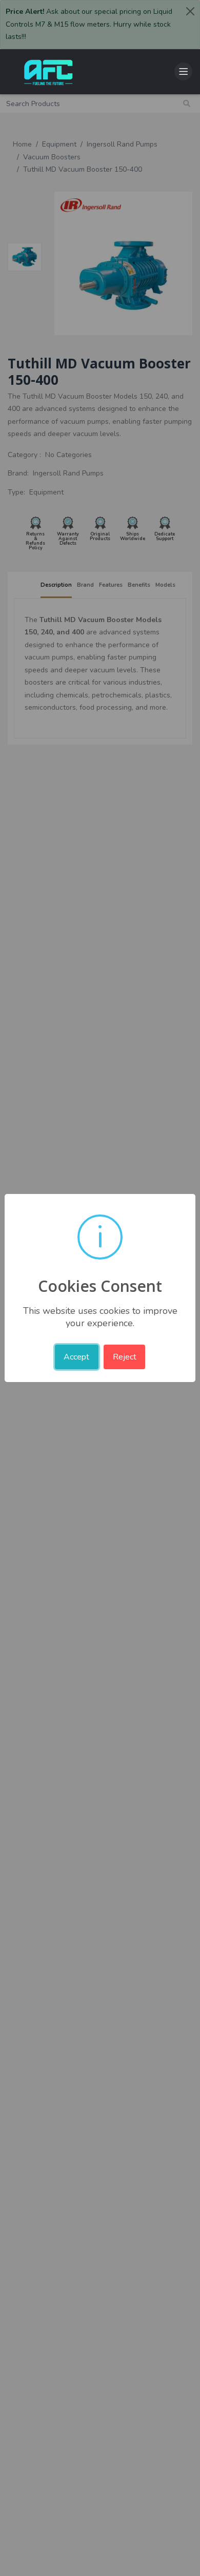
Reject (125, 1357)
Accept (76, 1357)
